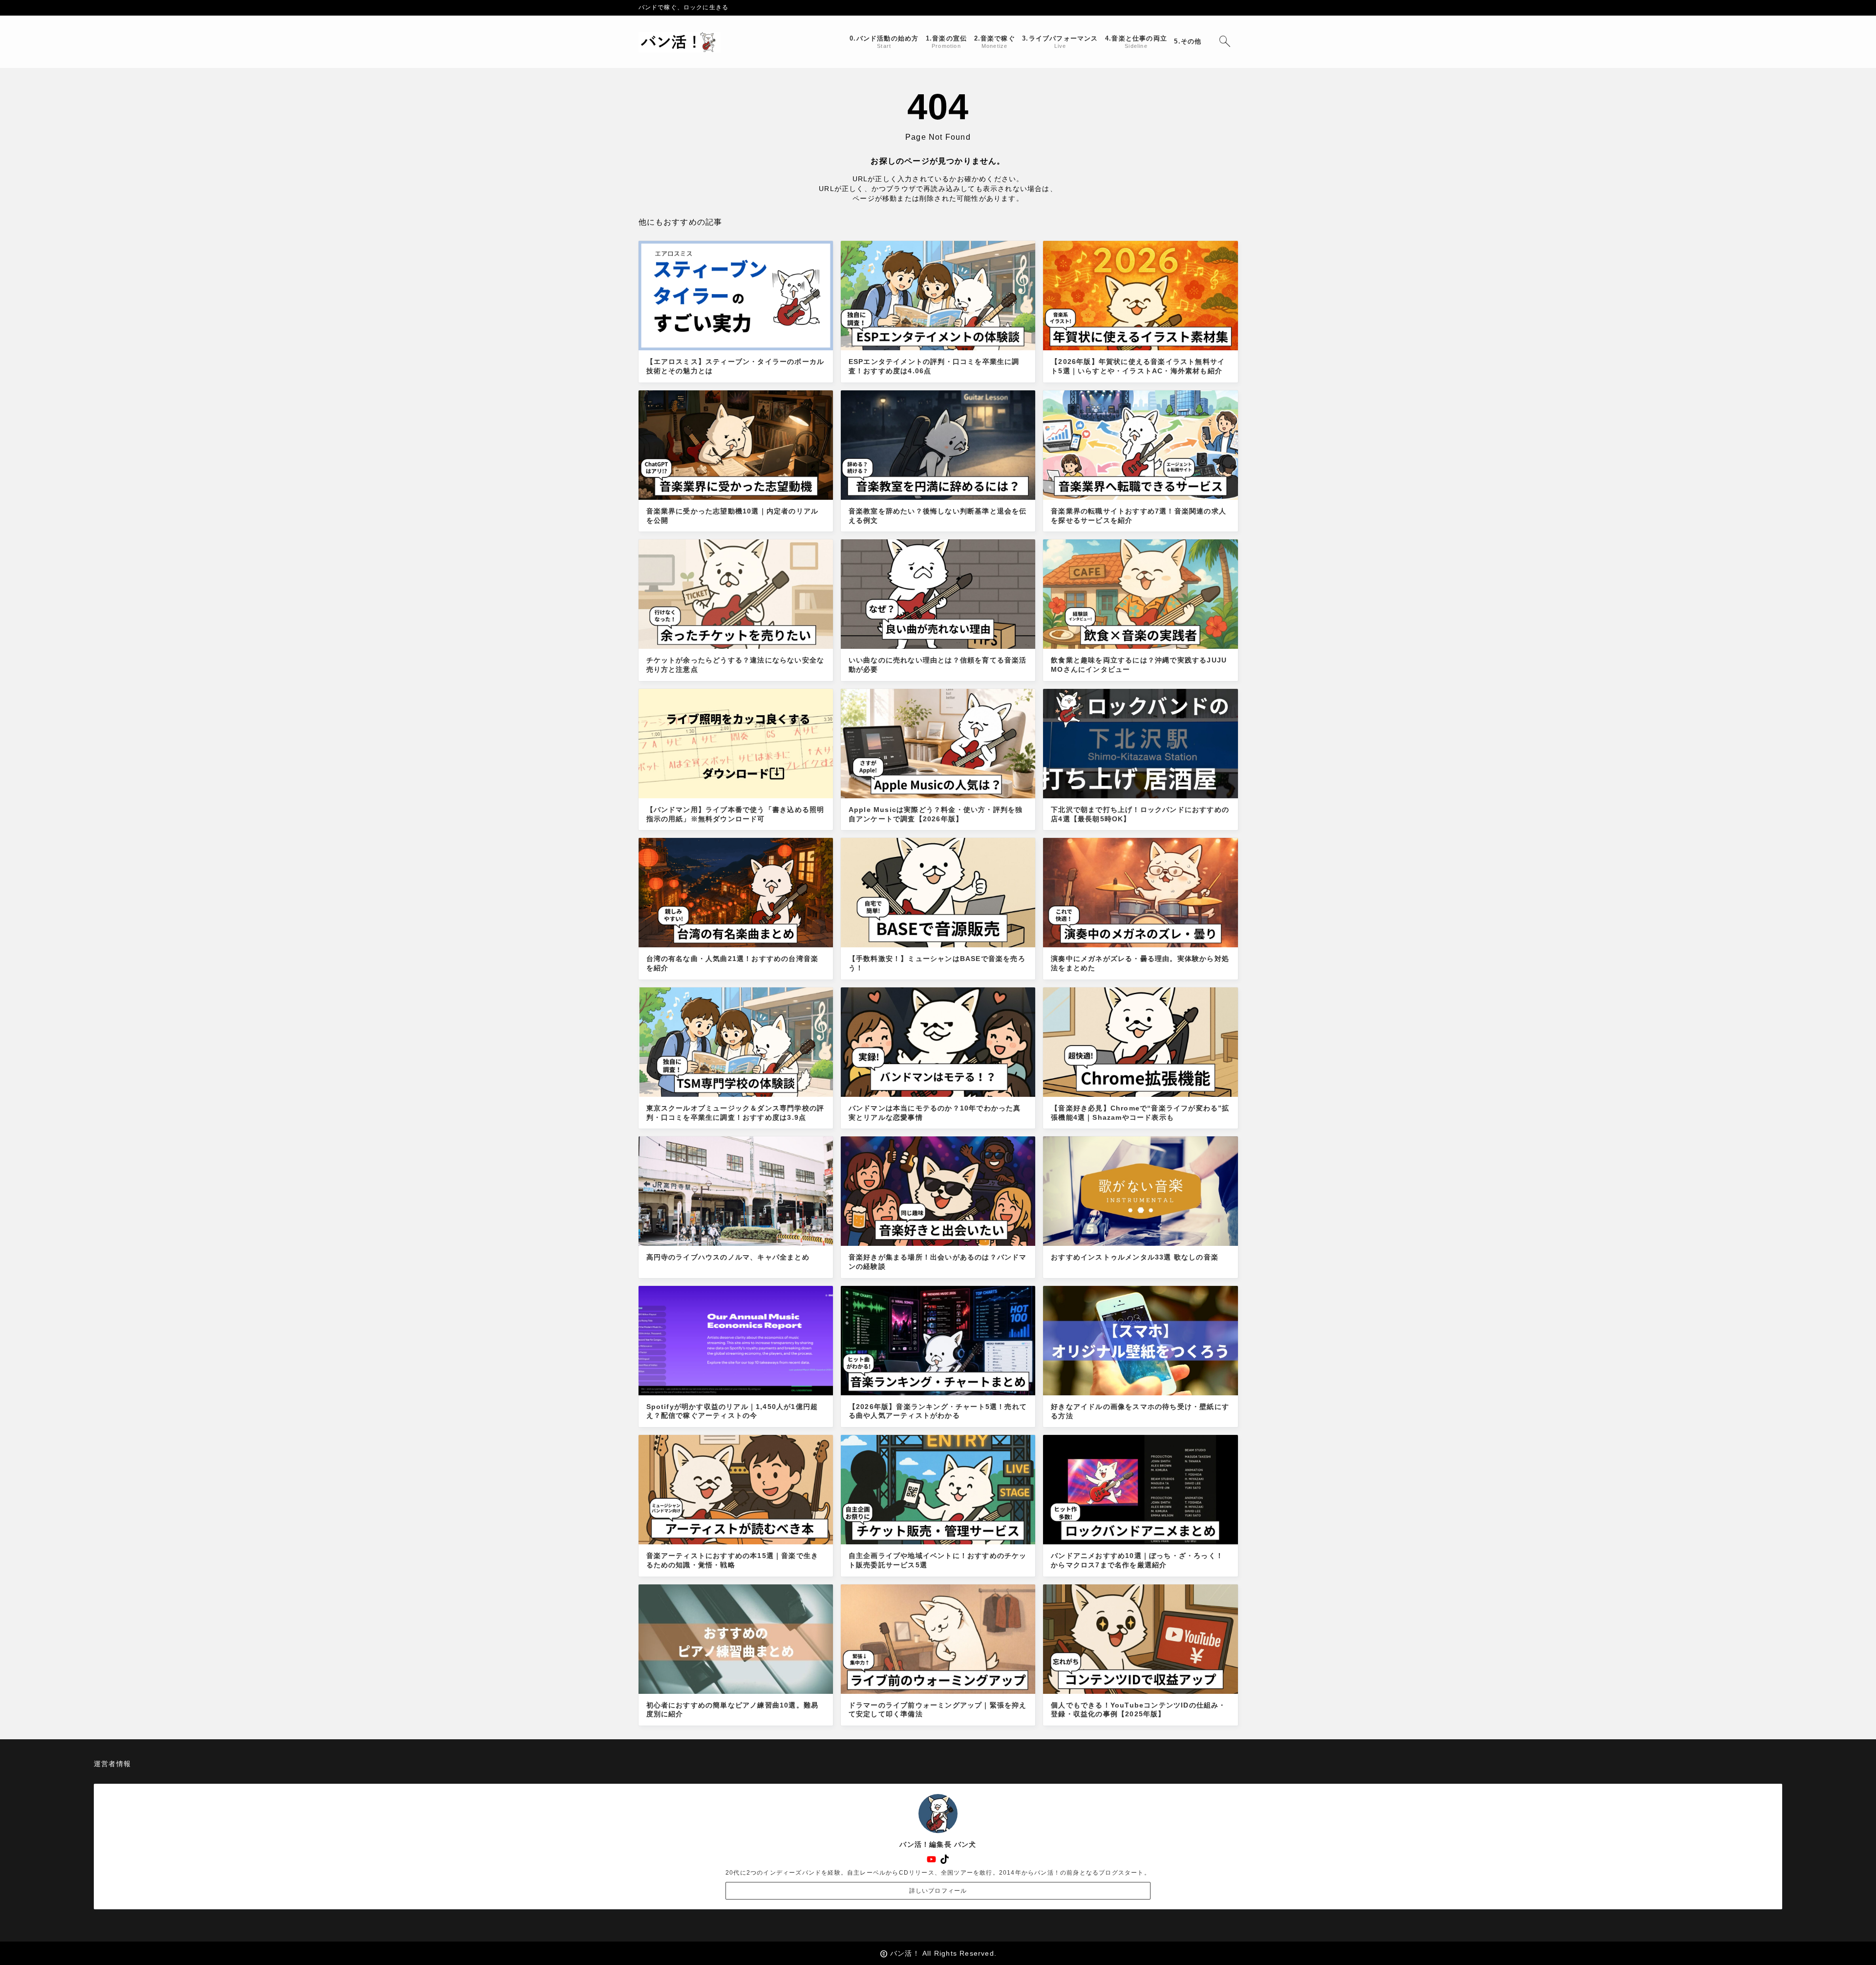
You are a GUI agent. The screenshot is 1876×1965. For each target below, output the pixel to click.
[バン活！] (680, 42)
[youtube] (931, 1859)
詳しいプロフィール (938, 1891)
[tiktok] (945, 1859)
